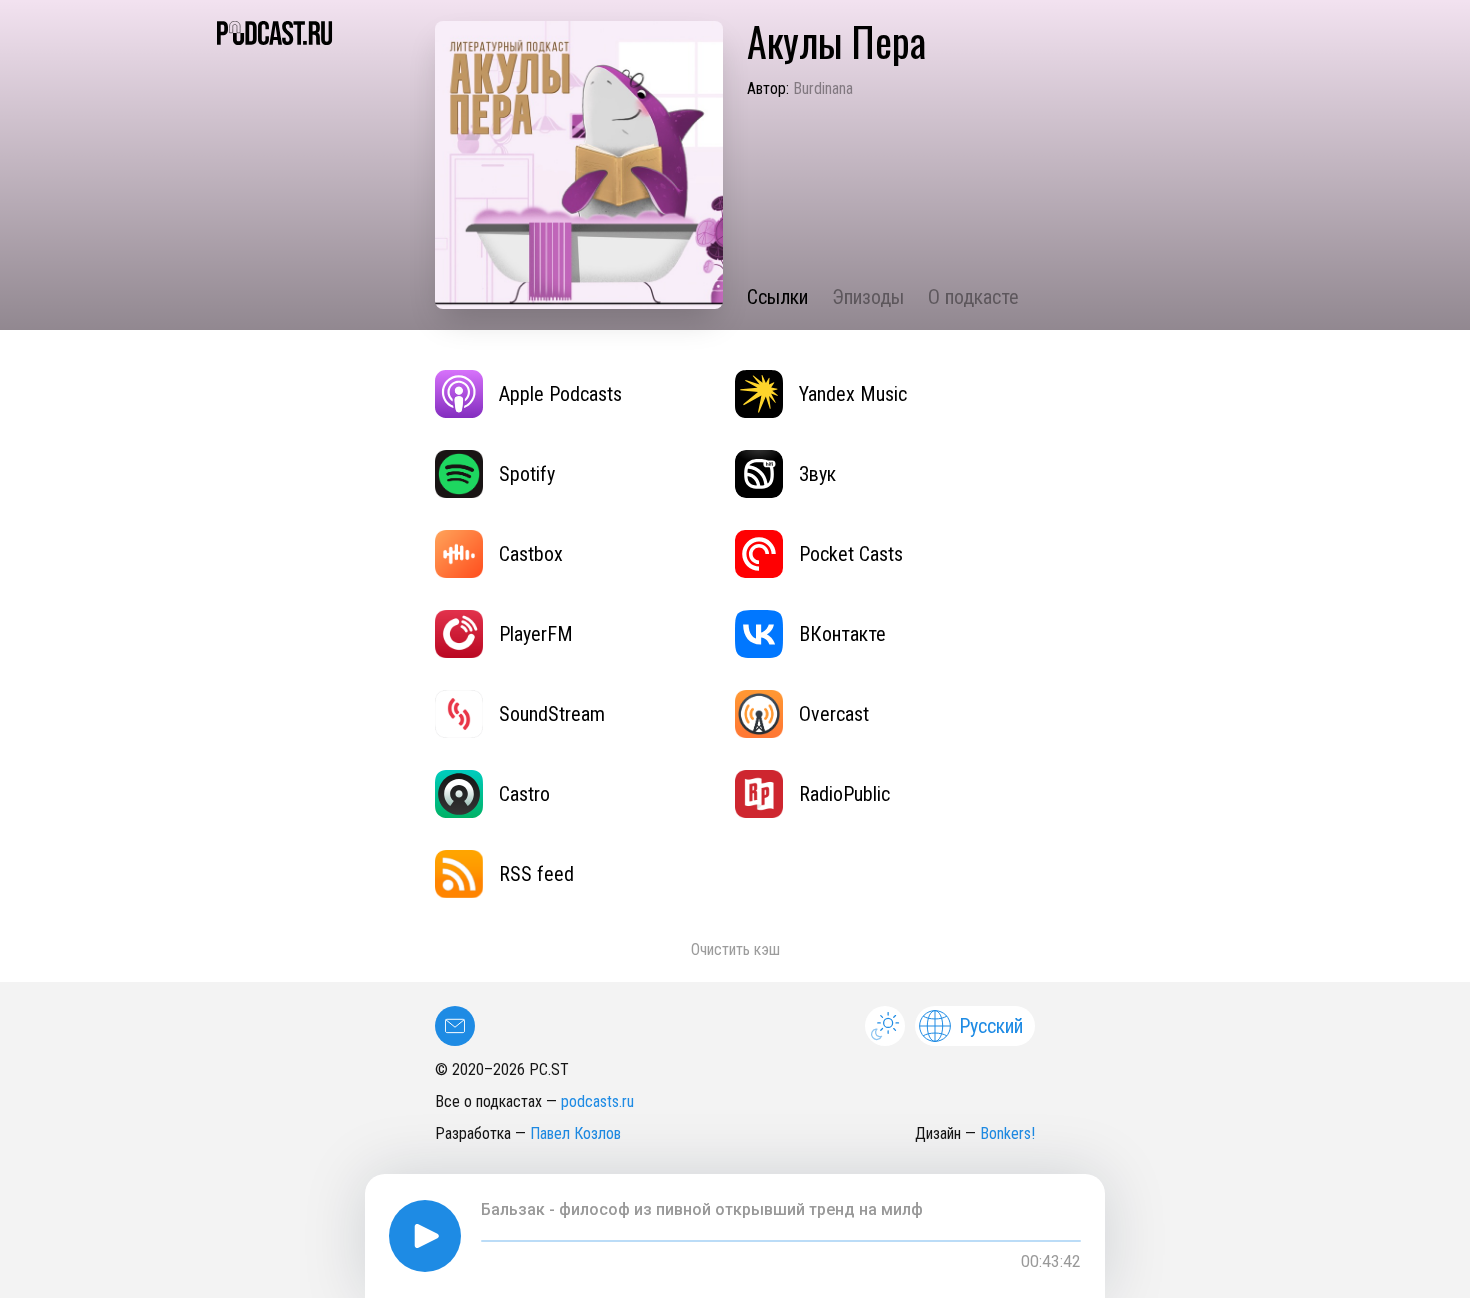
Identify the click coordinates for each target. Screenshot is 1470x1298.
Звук (817, 474)
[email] (455, 1026)
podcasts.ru (597, 1101)
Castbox (531, 554)
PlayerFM (536, 634)
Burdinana (823, 88)
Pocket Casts (851, 554)
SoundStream (552, 714)
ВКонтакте (842, 634)
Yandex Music (853, 394)
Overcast (834, 714)
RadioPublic (844, 794)
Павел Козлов (575, 1133)
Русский (991, 1026)
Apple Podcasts (560, 394)
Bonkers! (1007, 1133)
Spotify (527, 474)
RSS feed (536, 874)
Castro (524, 794)
